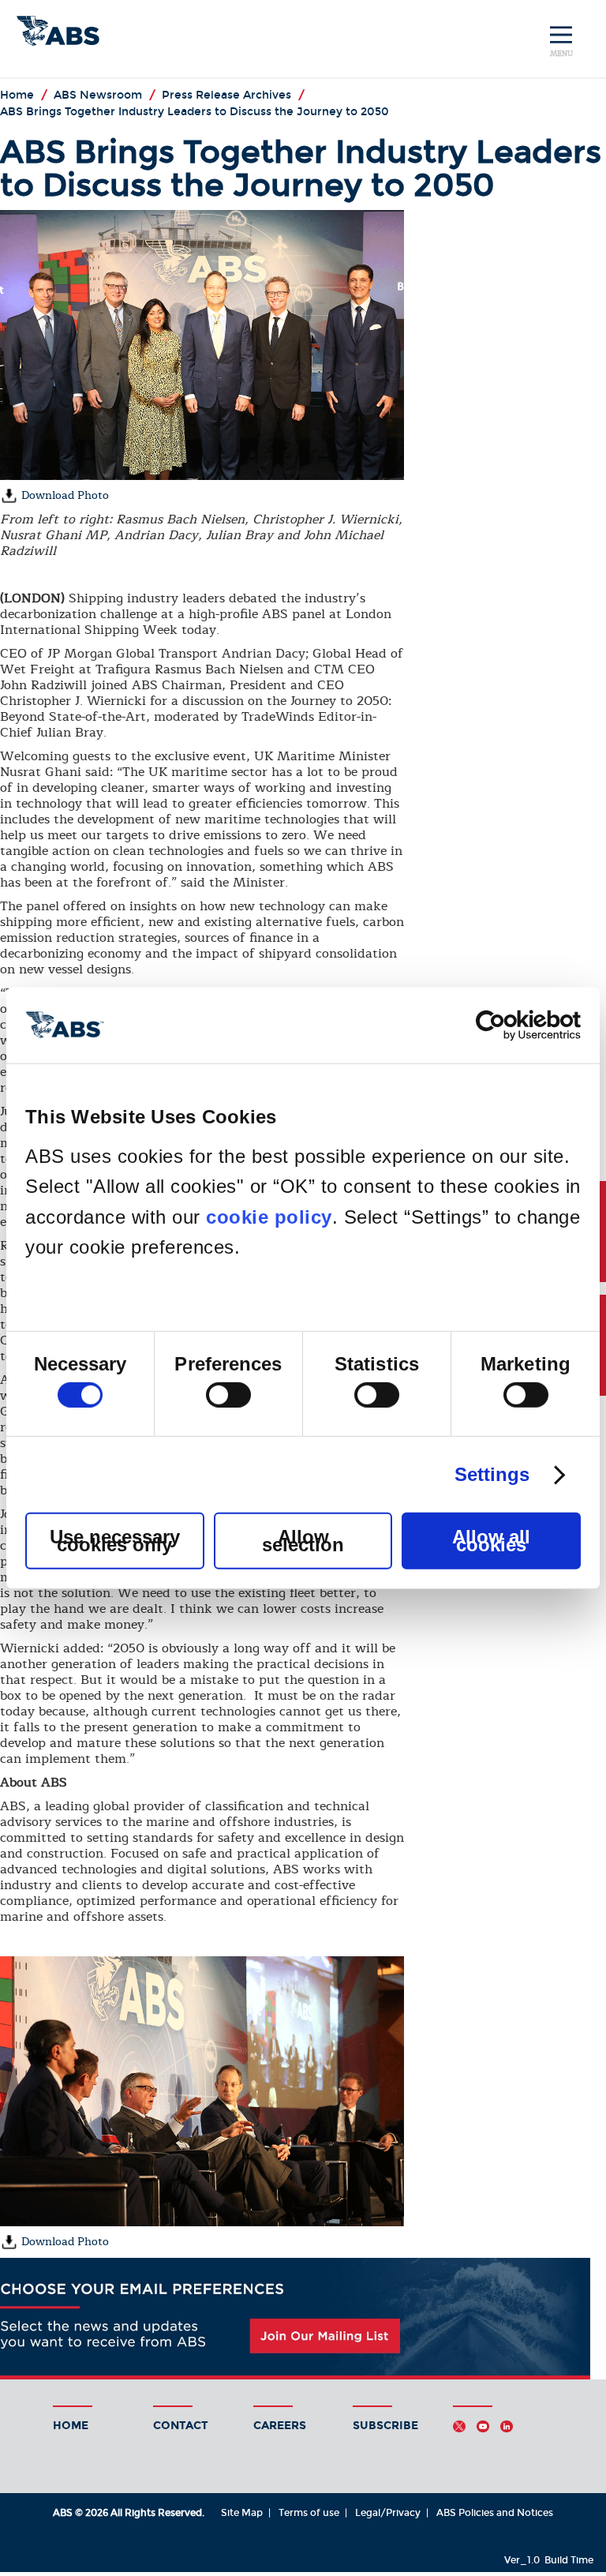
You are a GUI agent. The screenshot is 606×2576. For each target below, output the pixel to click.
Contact (181, 2426)
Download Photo (64, 495)
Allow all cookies (491, 1541)
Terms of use (309, 2513)
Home (71, 2426)
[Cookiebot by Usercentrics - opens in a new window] (512, 1025)
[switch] (228, 1395)
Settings (492, 1475)
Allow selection (303, 1541)
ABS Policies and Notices (495, 2513)
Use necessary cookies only (115, 1541)
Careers (280, 2426)
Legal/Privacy (388, 2513)
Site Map (242, 2513)
